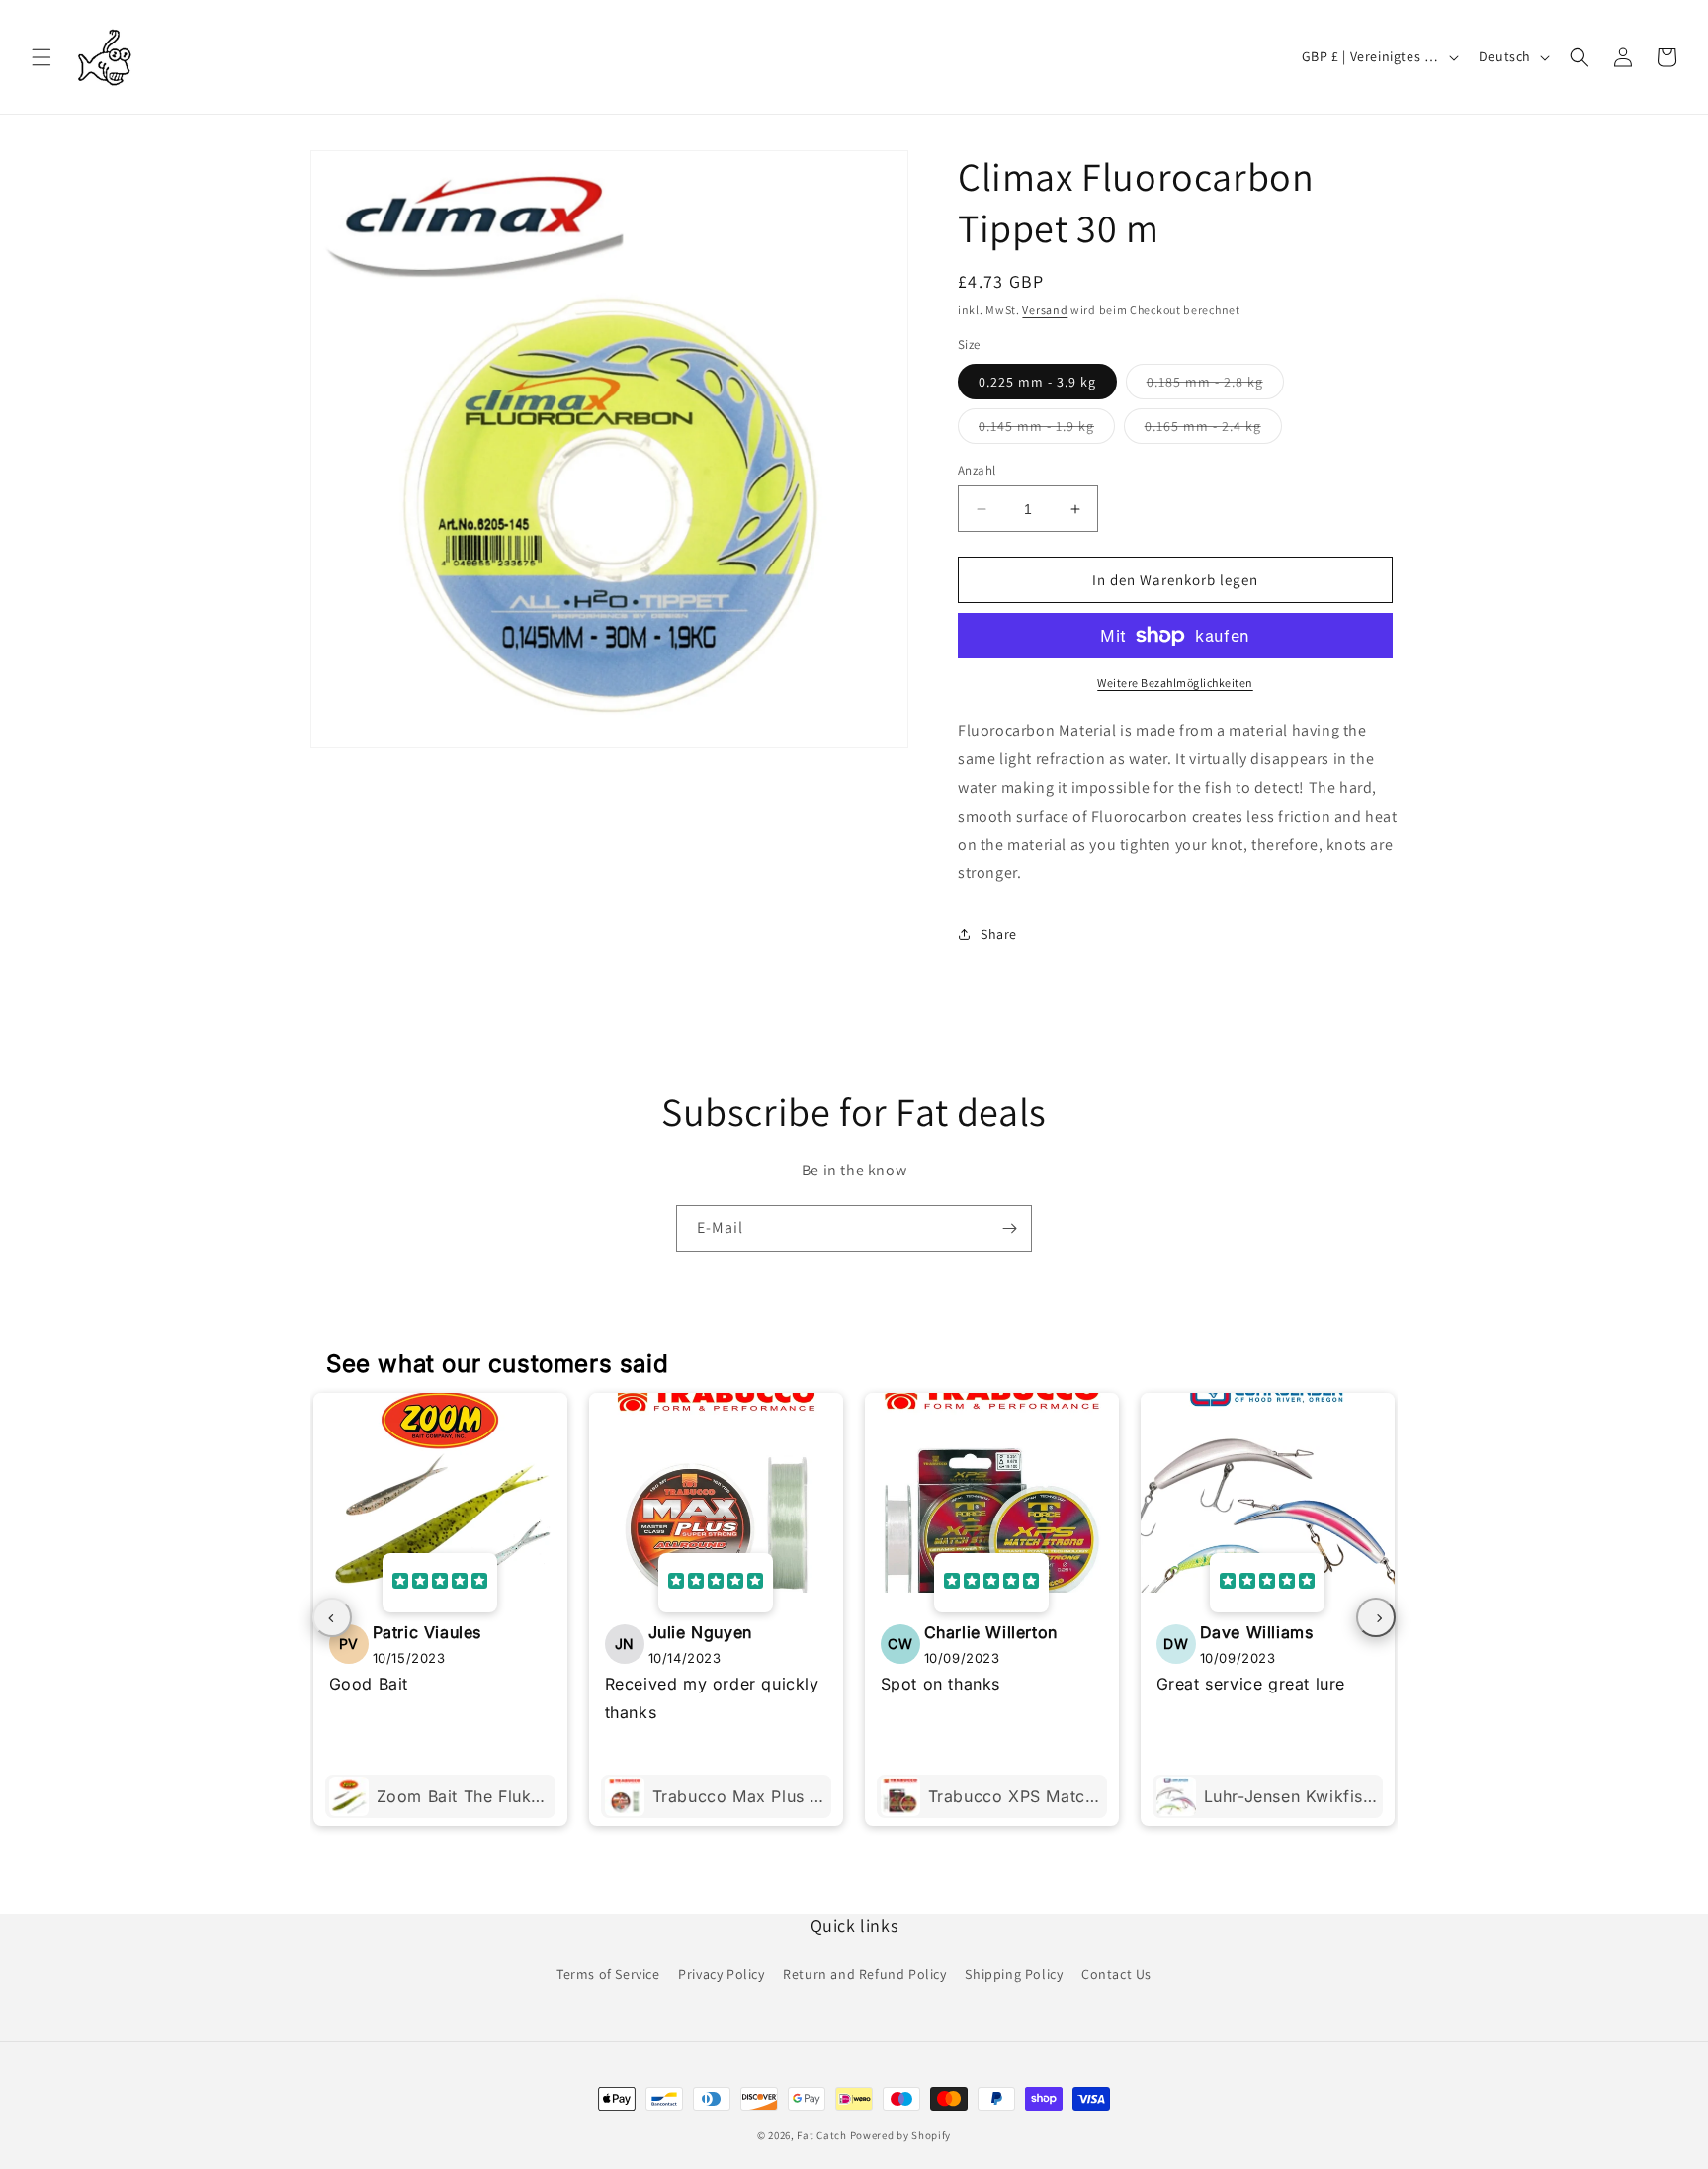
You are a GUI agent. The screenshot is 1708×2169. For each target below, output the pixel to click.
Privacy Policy (721, 1974)
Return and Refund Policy (864, 1974)
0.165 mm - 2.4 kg (1213, 430)
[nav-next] (1376, 1617)
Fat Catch (821, 2135)
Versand (1045, 310)
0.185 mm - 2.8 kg (1215, 386)
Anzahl (977, 470)
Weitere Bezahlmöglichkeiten (1175, 683)
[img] (440, 1583)
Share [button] (999, 934)
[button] (42, 57)
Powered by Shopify (901, 2135)
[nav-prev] (332, 1617)
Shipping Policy (1014, 1974)
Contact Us (1116, 1974)
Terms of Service (608, 1974)
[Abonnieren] (1009, 1228)
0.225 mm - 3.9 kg (1037, 382)
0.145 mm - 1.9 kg (1047, 430)
